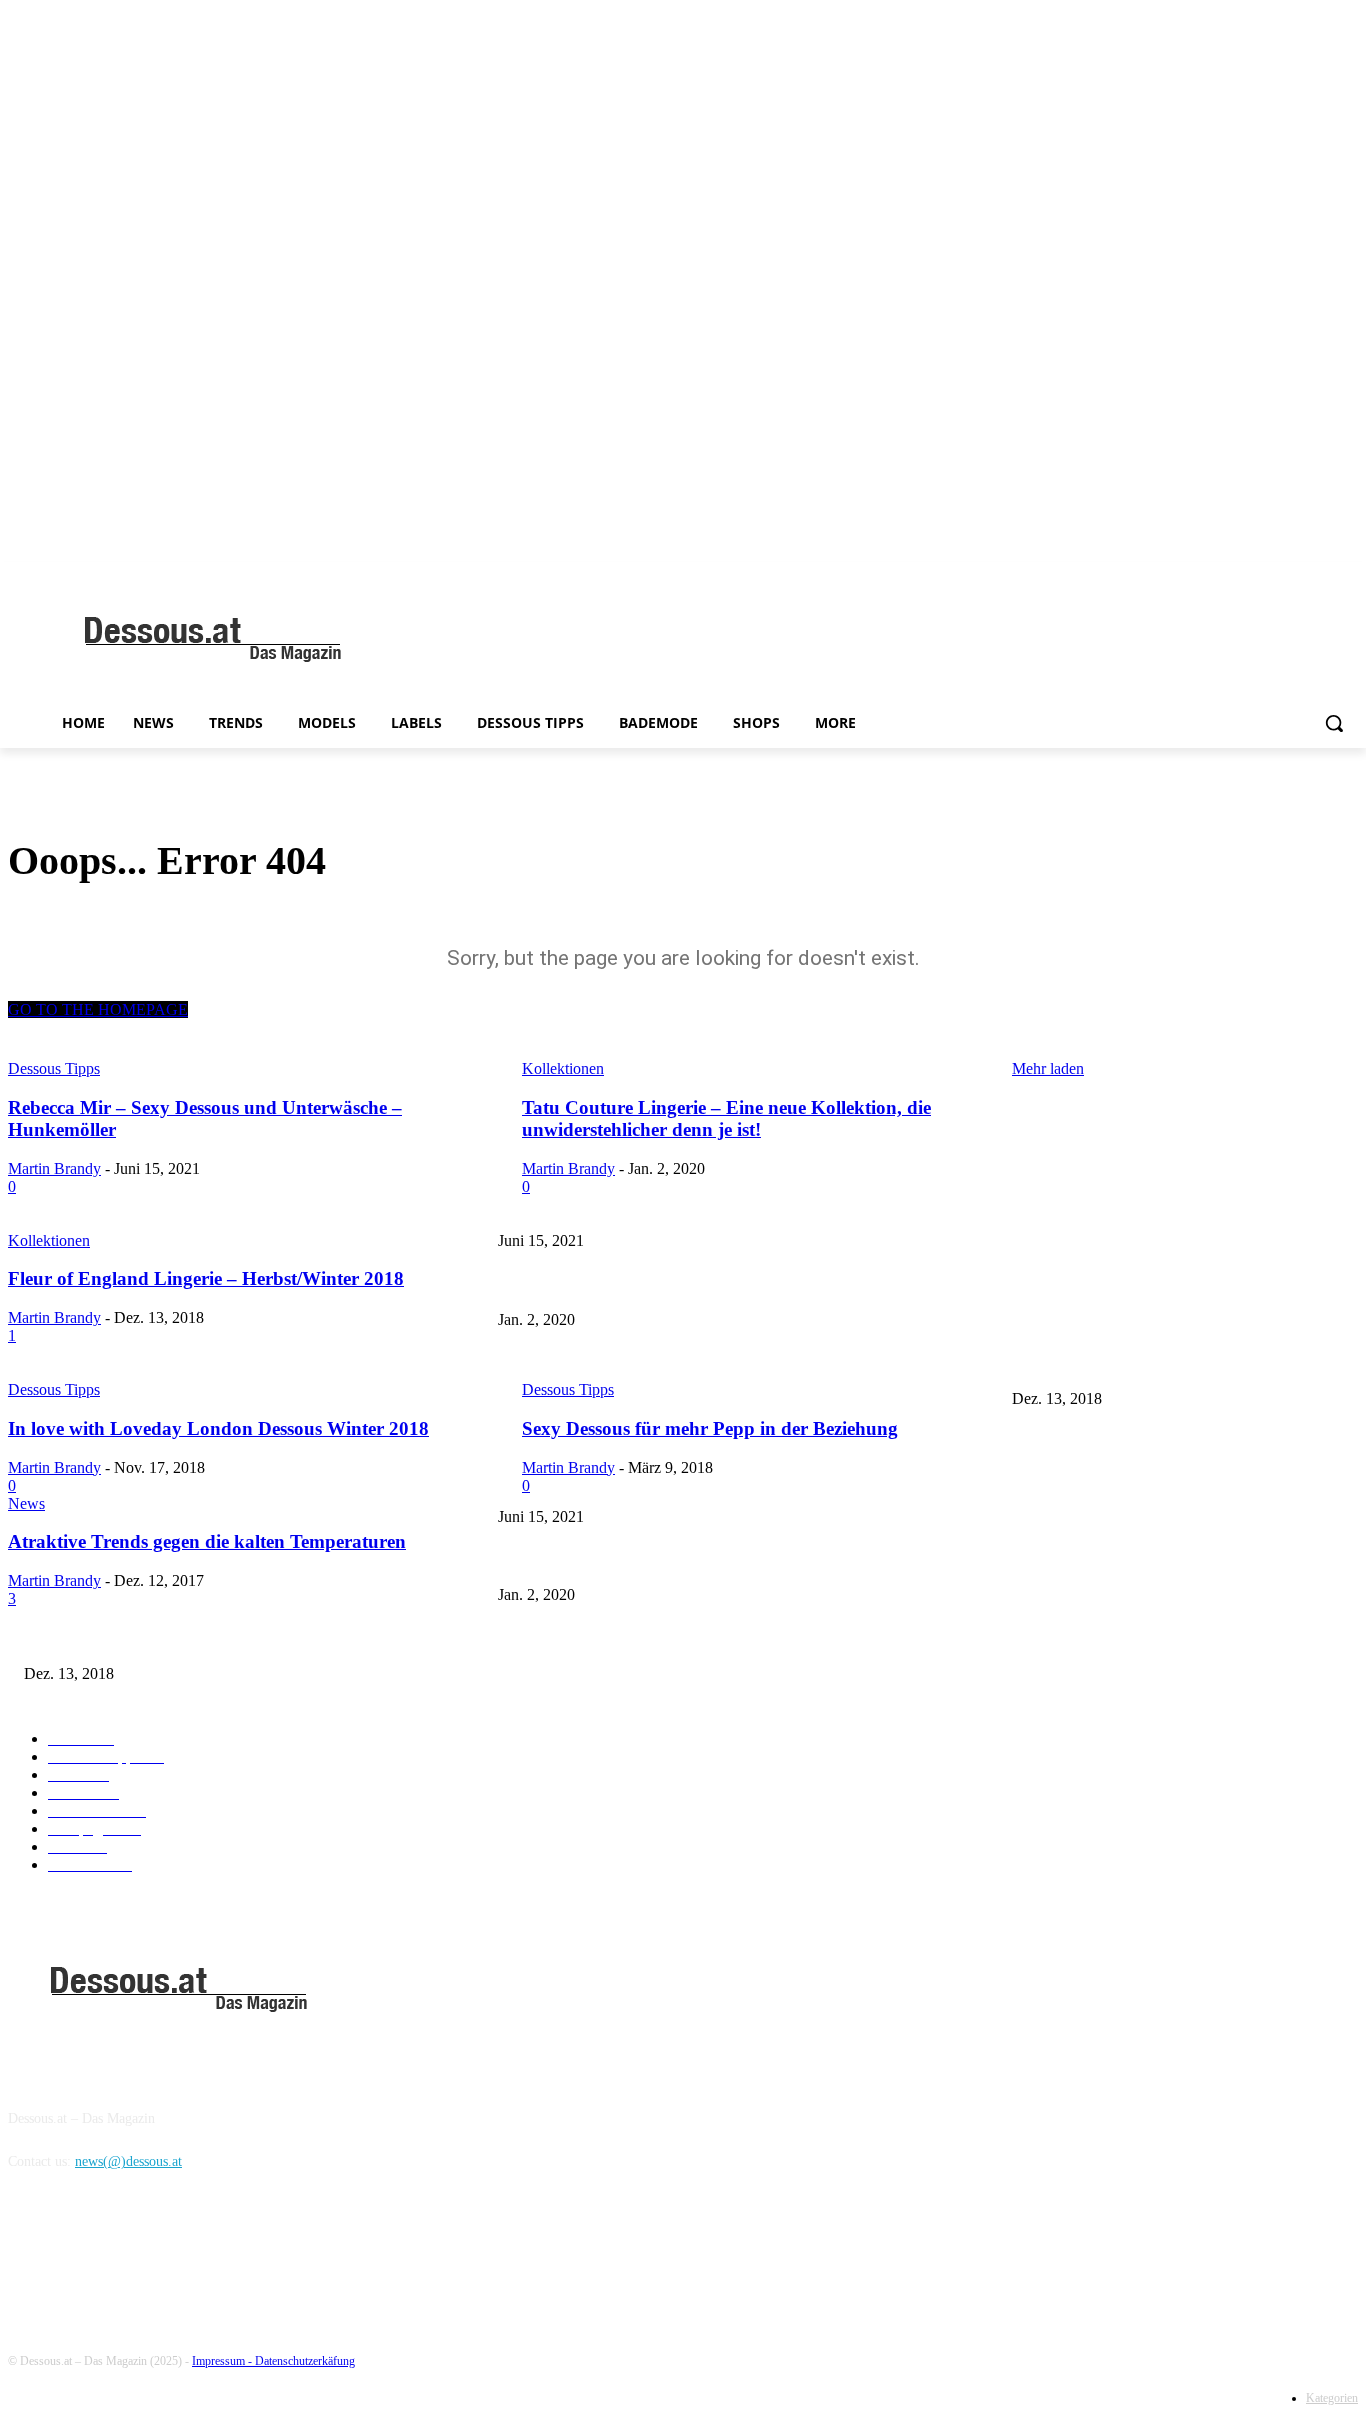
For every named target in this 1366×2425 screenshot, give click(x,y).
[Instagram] (79, 2253)
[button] (1334, 723)
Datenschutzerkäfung (305, 2361)
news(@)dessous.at (128, 2161)
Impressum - (223, 2361)
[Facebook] (28, 2253)
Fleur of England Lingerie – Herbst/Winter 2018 (635, 1365)
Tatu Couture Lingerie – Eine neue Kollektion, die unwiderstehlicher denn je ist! (726, 1286)
